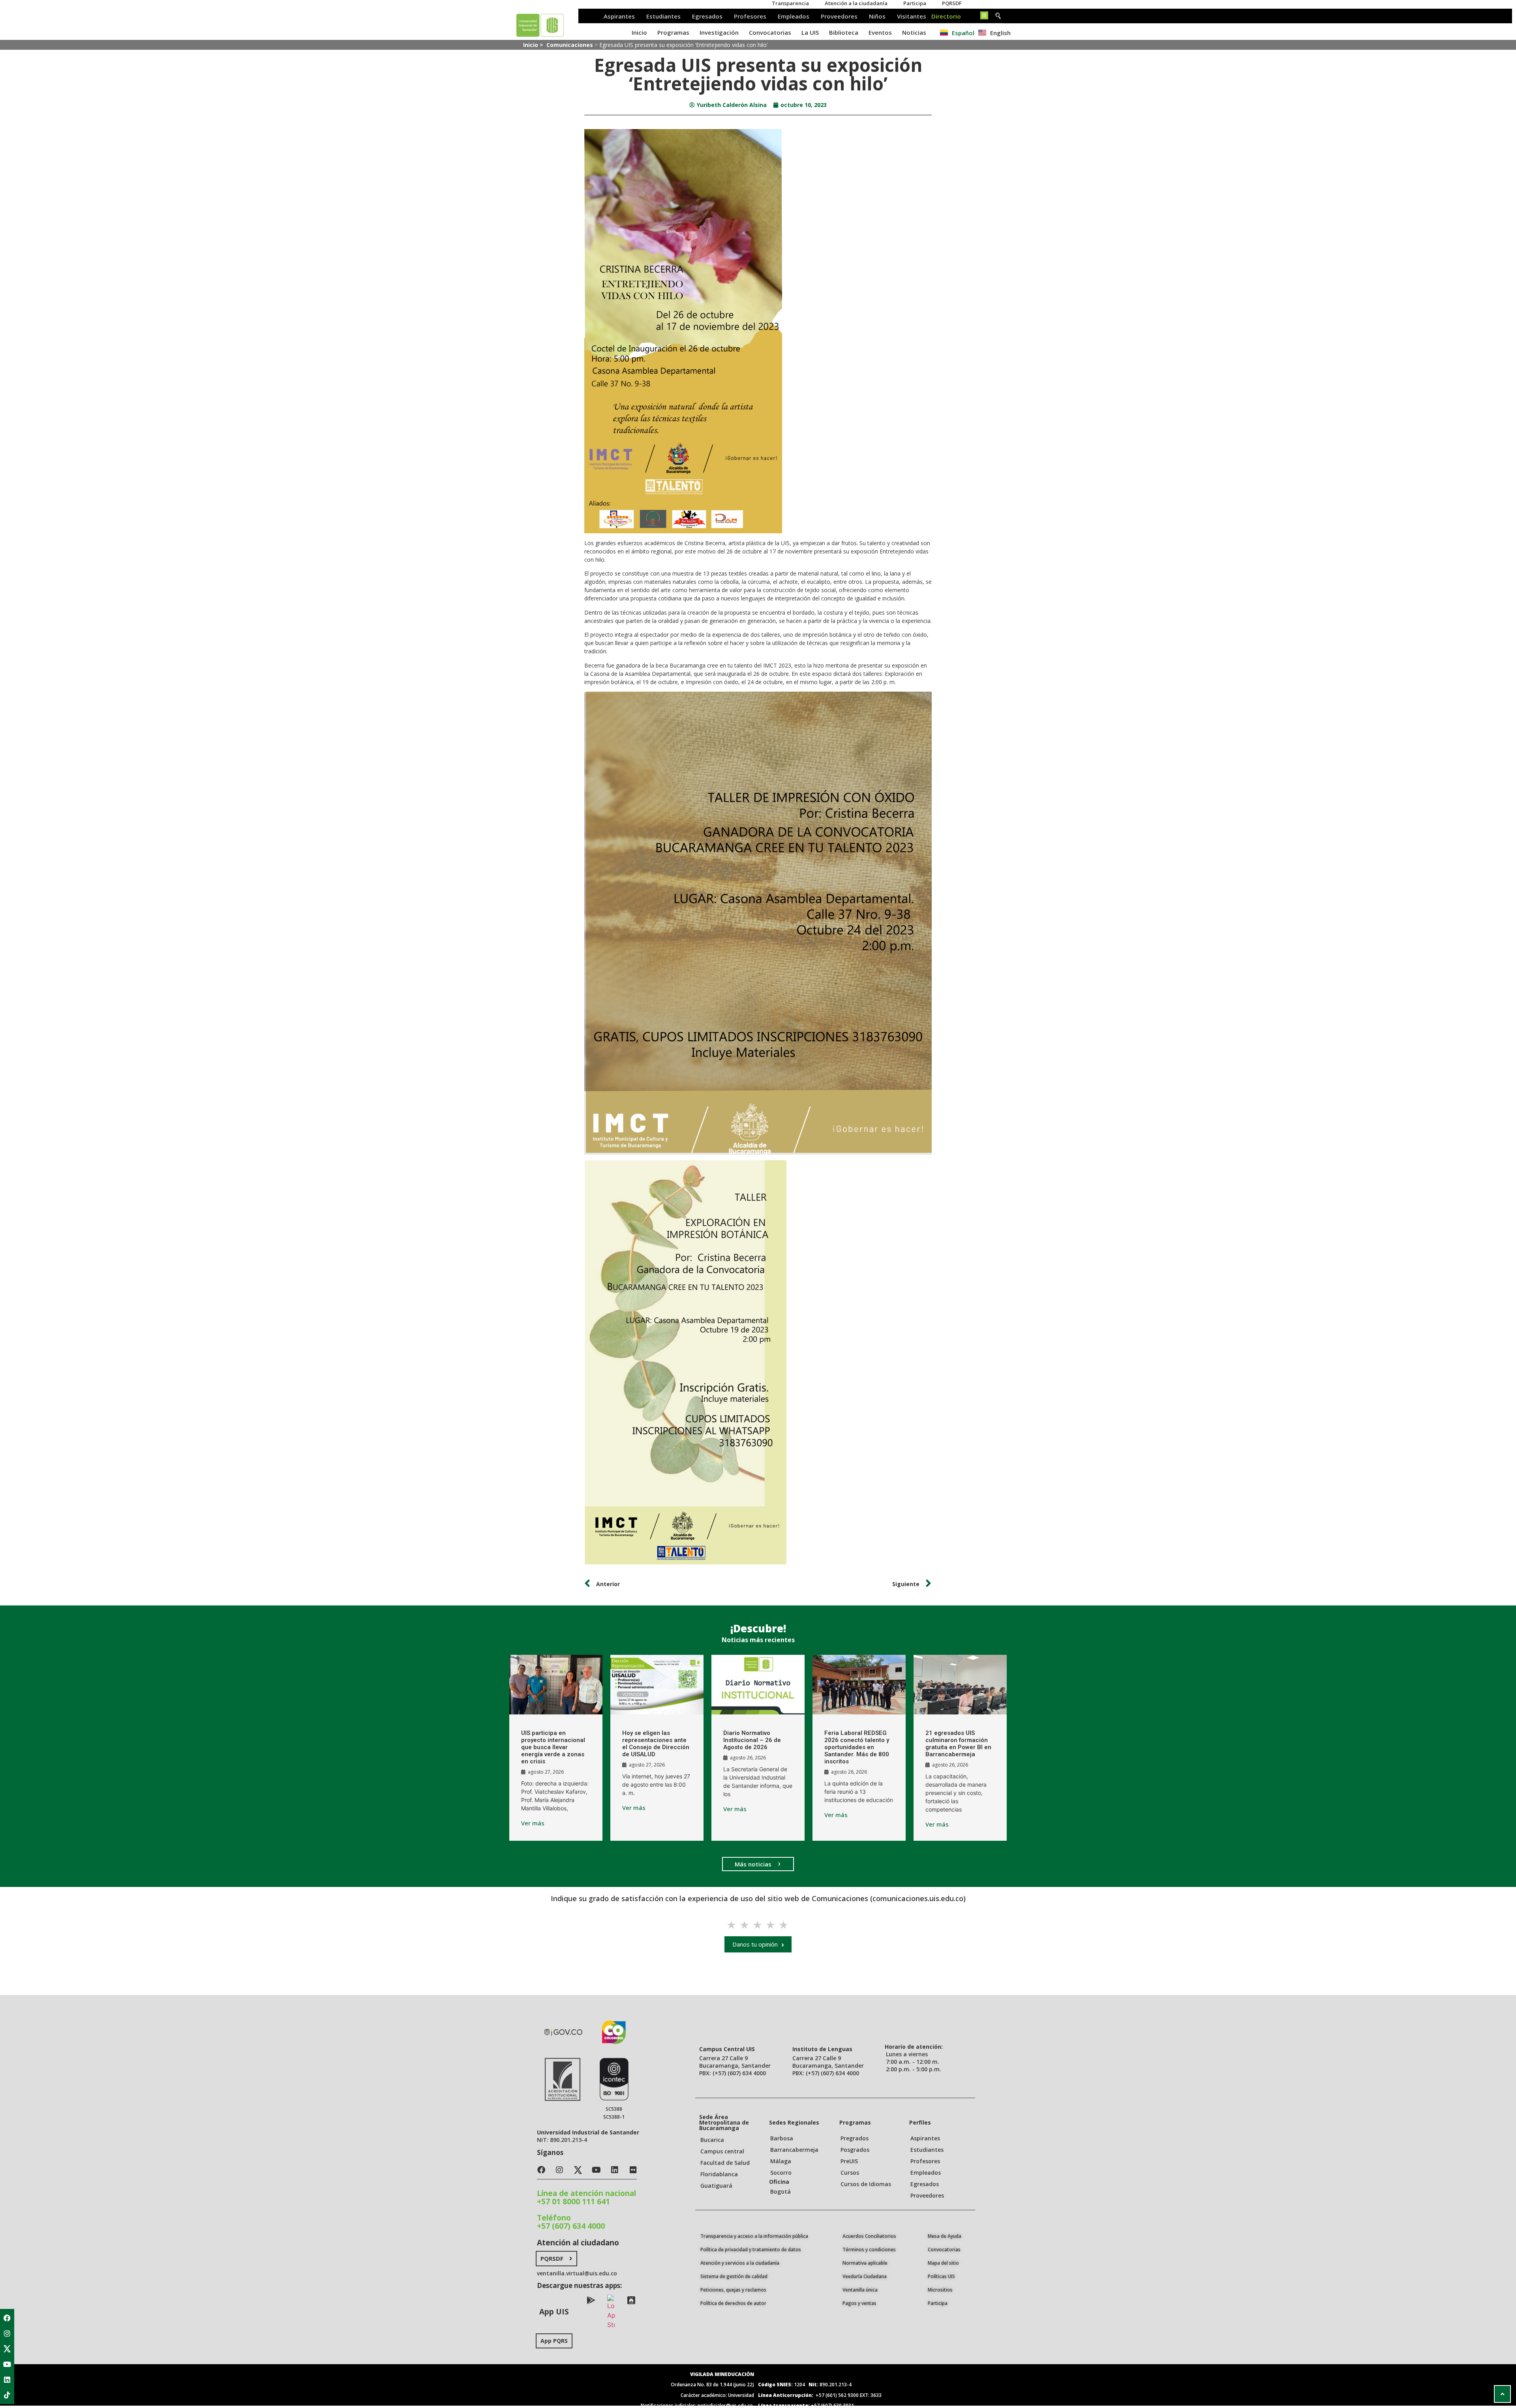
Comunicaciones (570, 45)
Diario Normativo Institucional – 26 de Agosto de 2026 (752, 1740)
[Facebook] (7, 2318)
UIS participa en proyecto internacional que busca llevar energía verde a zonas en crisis (553, 1747)
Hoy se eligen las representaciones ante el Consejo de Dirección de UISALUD (656, 1744)
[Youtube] (7, 2364)
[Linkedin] (7, 2380)
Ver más (533, 1823)
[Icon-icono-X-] (7, 2349)
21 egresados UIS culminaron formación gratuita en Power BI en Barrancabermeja (958, 1744)
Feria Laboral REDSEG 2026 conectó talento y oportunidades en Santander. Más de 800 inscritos (857, 1747)
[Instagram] (7, 2333)
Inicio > (534, 45)
